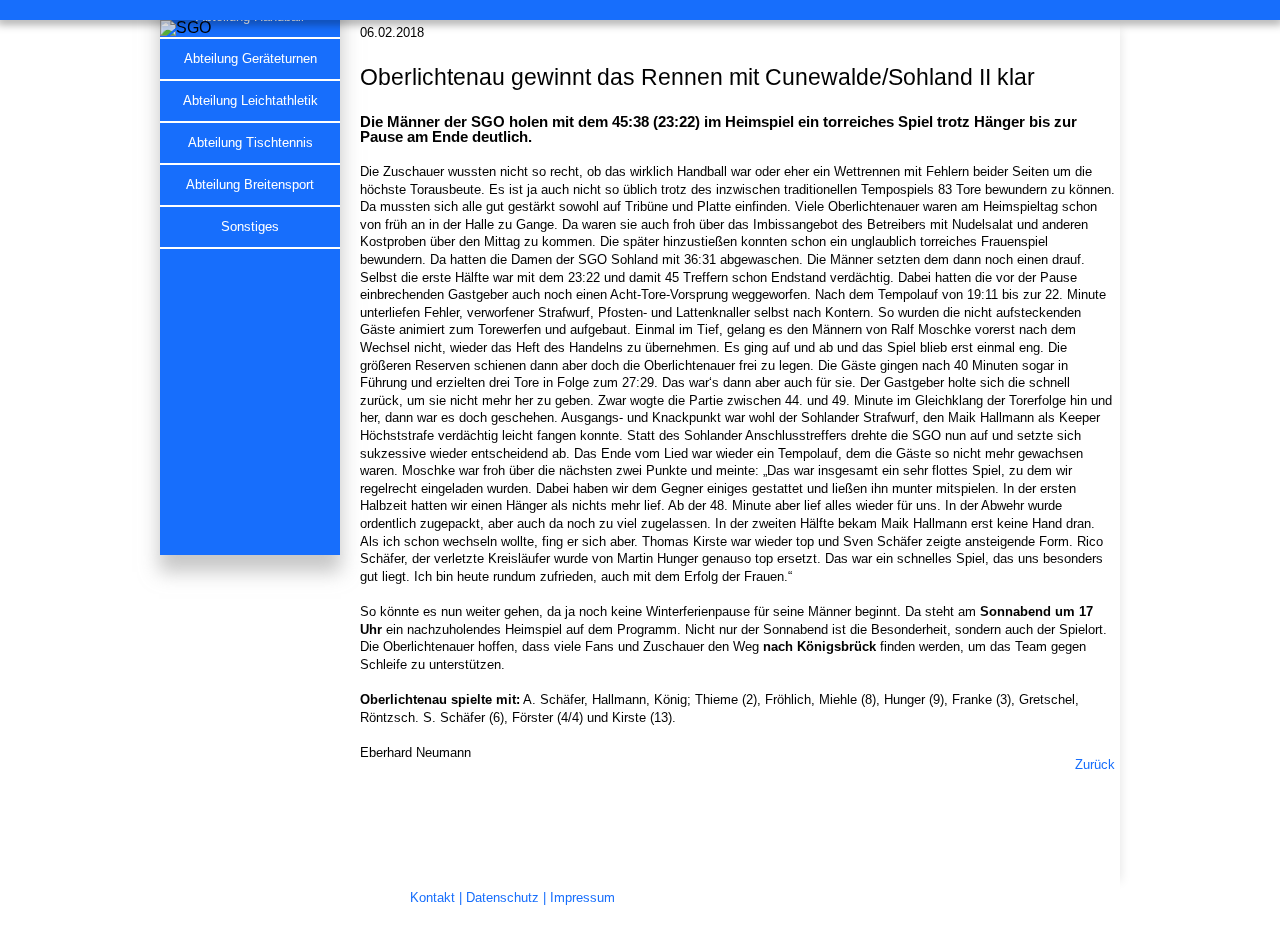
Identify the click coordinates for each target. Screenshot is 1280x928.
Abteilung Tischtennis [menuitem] (250, 143)
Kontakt (432, 898)
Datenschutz (502, 898)
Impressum (582, 898)
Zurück (1095, 765)
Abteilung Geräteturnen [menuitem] (250, 59)
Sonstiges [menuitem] (250, 227)
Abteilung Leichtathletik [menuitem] (250, 101)
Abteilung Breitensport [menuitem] (250, 185)
